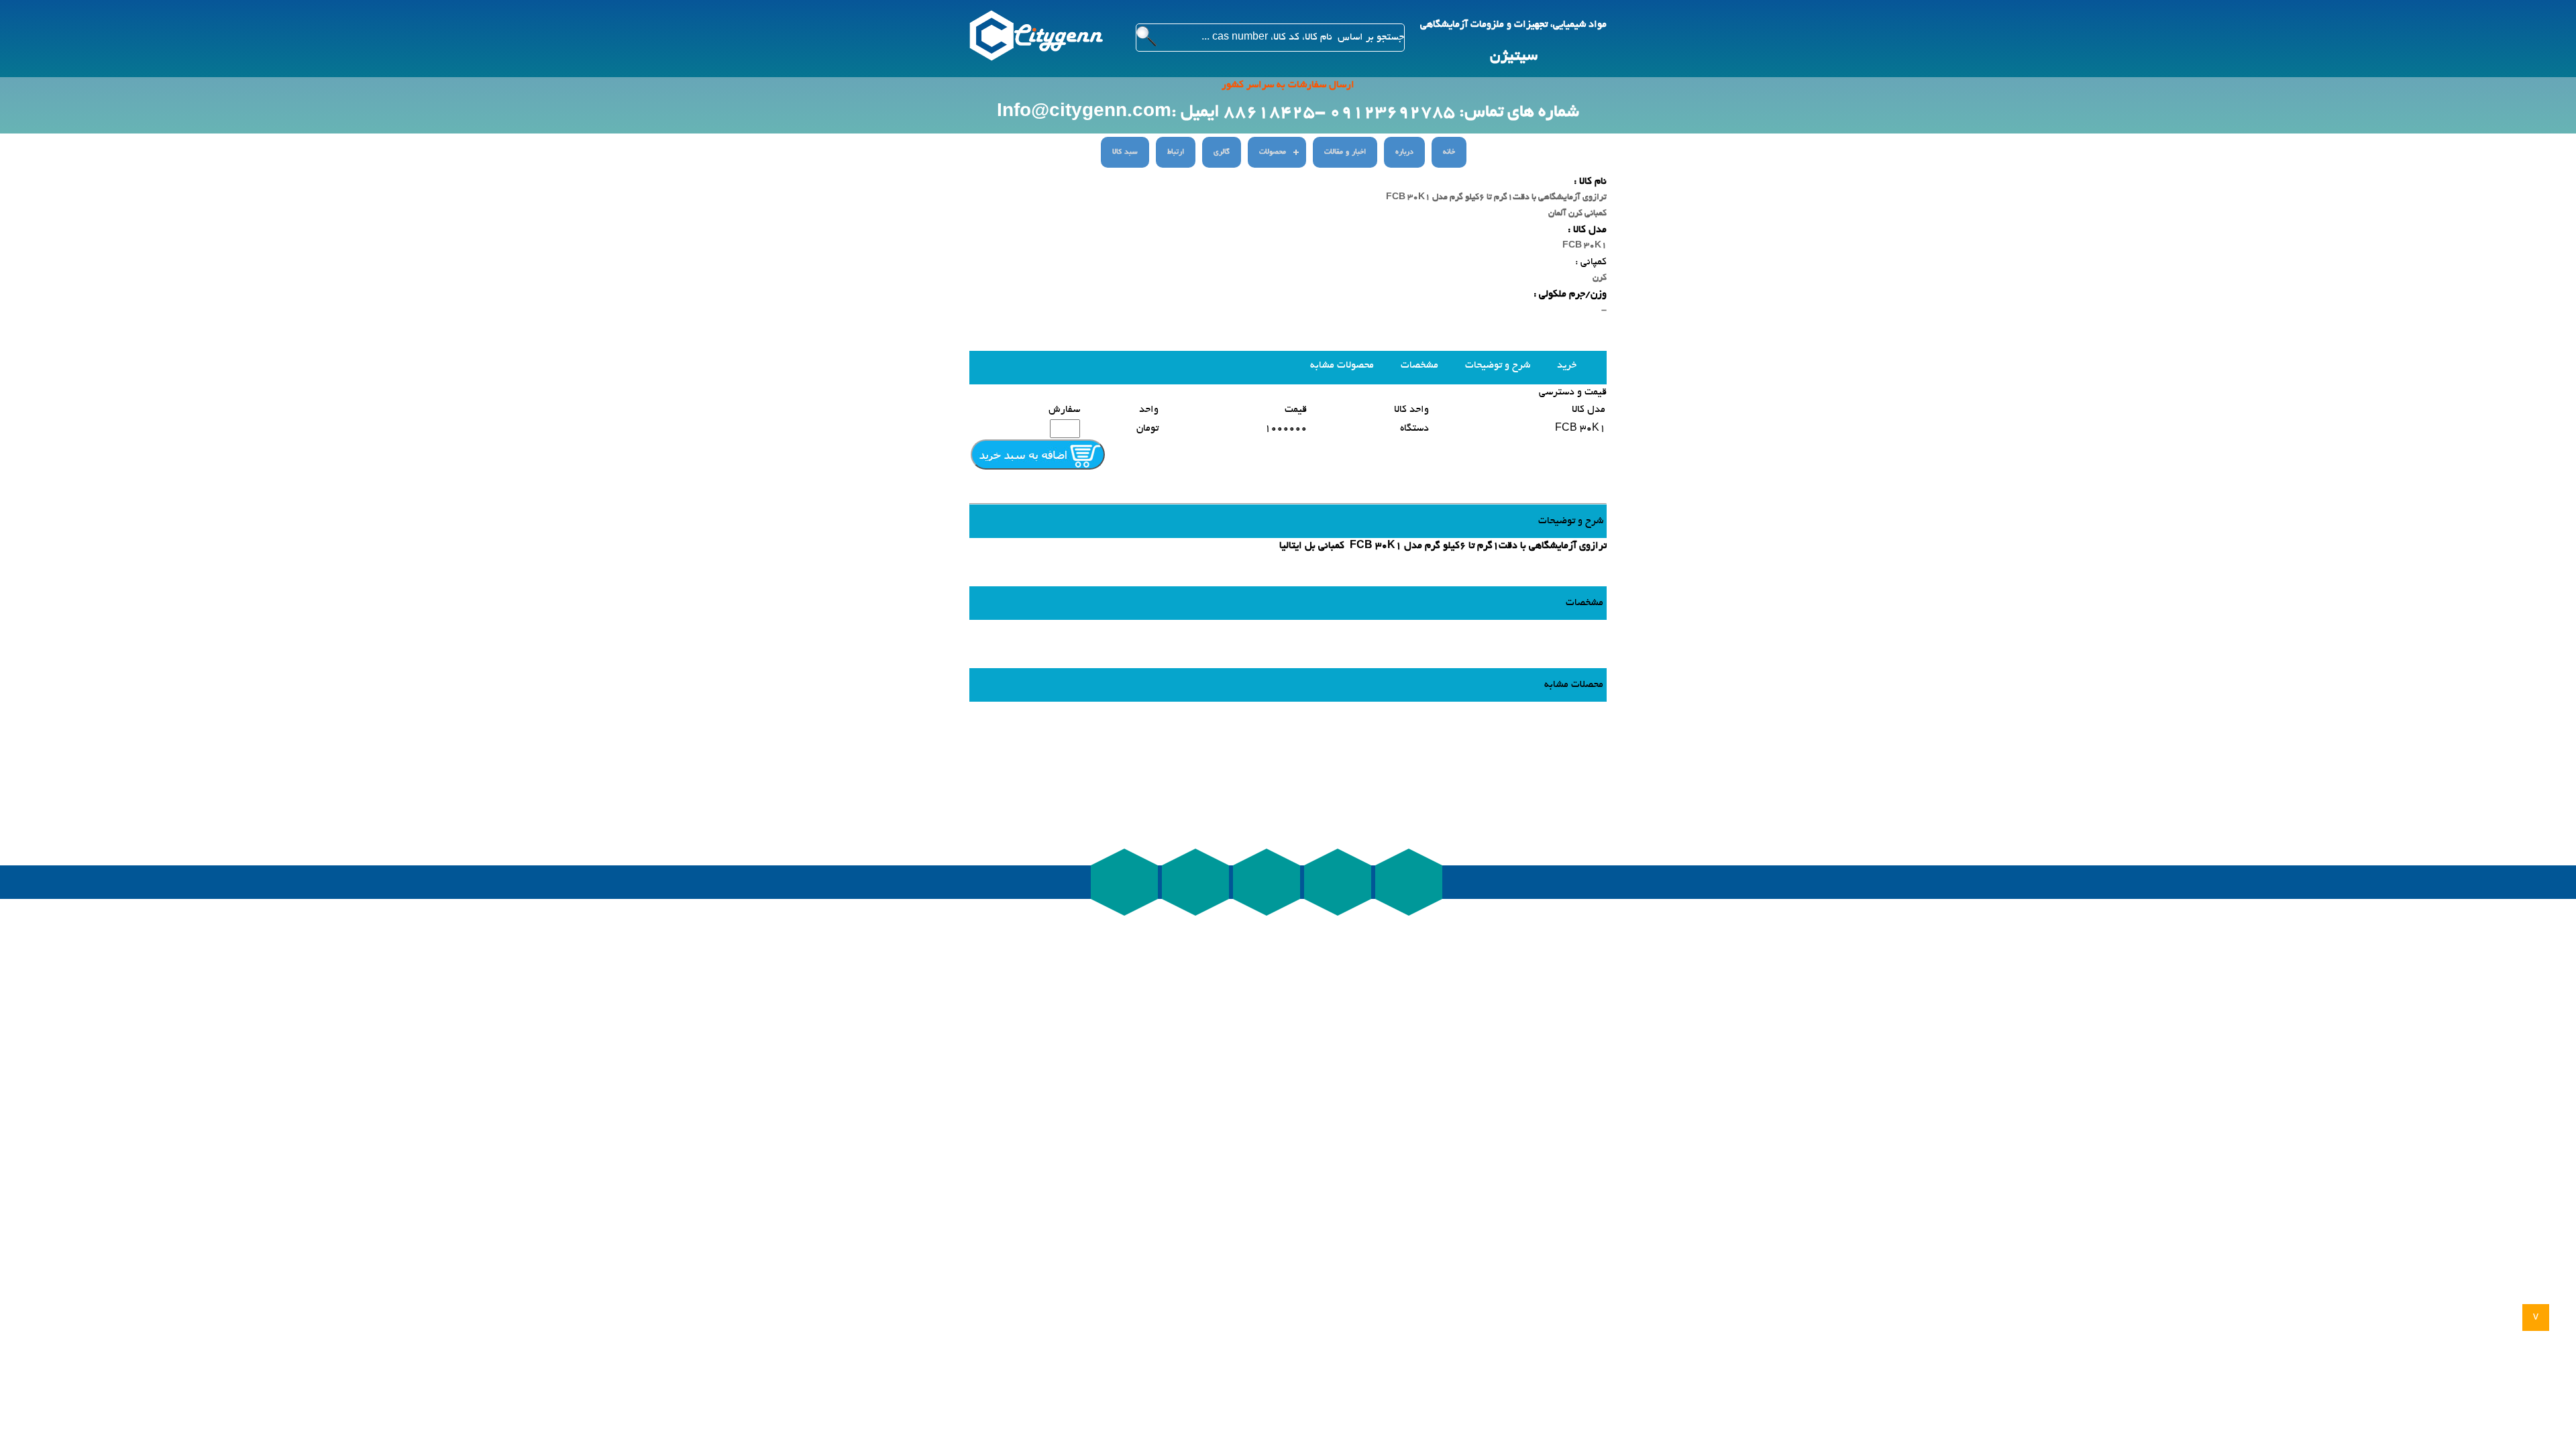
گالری (1222, 152)
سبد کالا (1125, 152)
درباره (1404, 152)
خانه (1449, 152)
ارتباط (1176, 152)
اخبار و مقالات (1345, 152)
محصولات (1273, 152)
